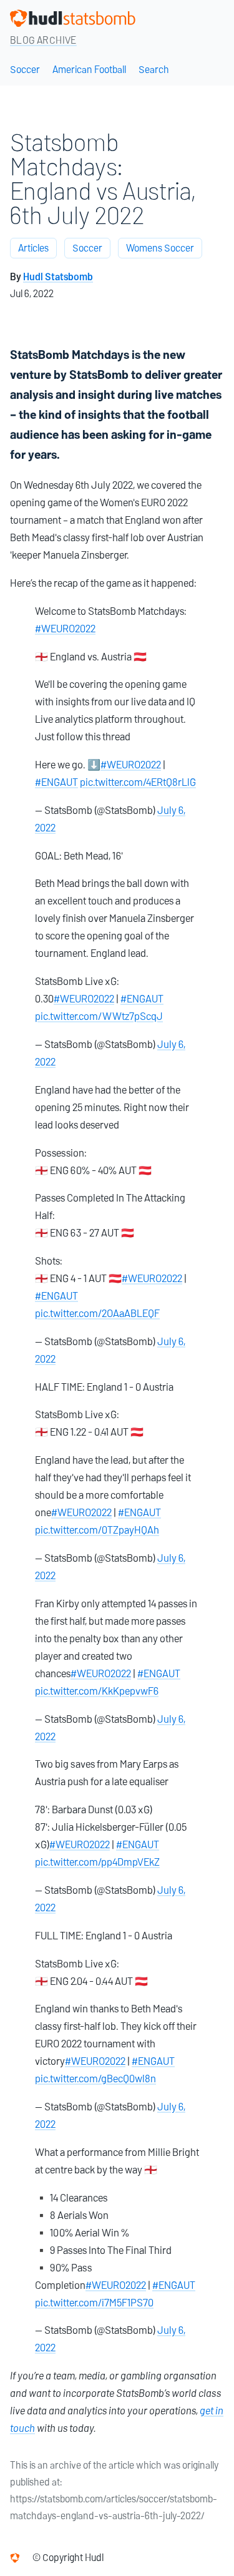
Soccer (25, 70)
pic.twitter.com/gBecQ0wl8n (95, 2079)
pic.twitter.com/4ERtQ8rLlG (138, 782)
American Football (89, 70)
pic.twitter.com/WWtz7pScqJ (99, 1016)
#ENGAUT (56, 782)
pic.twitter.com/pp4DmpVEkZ (97, 1862)
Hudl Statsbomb (58, 277)
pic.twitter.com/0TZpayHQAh (97, 1530)
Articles (33, 248)
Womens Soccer (160, 248)
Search (154, 70)
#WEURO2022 (65, 629)
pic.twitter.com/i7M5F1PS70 (94, 2303)
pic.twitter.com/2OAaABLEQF (97, 1313)
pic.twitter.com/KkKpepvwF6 (97, 1691)
